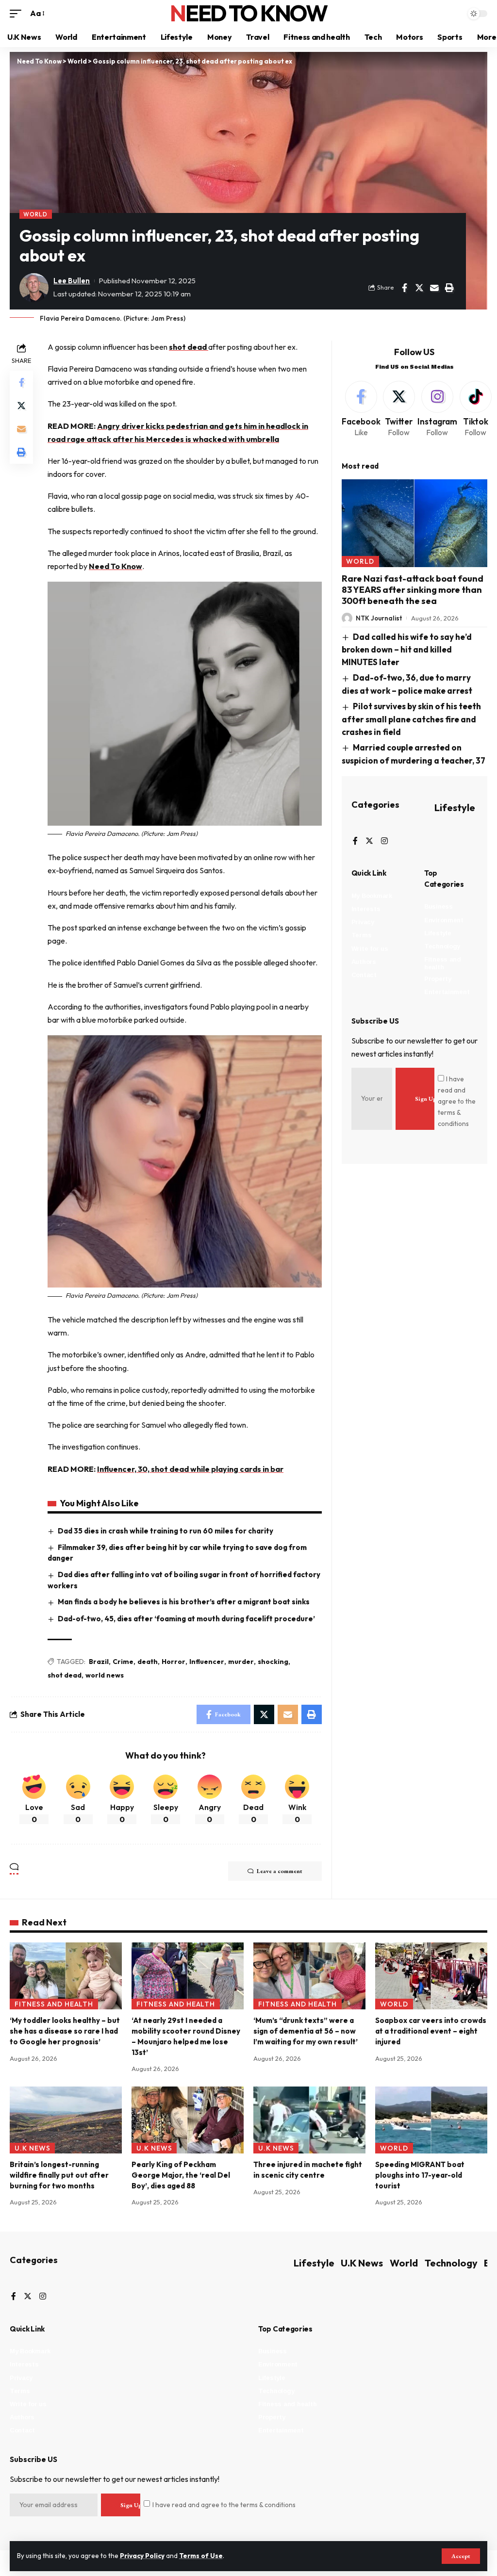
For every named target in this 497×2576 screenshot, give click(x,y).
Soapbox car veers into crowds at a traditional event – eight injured (431, 2031)
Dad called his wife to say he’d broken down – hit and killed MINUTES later (407, 649)
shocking (273, 1662)
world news (105, 1675)
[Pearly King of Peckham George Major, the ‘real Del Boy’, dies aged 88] (188, 2120)
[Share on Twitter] (419, 288)
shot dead (189, 347)
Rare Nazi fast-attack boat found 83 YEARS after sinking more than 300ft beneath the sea (413, 590)
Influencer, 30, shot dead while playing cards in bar (190, 1469)
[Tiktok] (476, 410)
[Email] (434, 288)
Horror (174, 1662)
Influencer (207, 1662)
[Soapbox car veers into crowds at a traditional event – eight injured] (431, 1976)
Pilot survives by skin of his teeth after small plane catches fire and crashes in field (412, 719)
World (35, 214)
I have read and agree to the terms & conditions (457, 1101)
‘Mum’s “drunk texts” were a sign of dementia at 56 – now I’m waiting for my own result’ (306, 2031)
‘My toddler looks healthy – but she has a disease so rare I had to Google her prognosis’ (65, 2031)
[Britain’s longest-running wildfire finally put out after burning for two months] (66, 2120)
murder (241, 1662)
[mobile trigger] (18, 13)
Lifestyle (455, 807)
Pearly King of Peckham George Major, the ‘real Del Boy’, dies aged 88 (181, 2175)
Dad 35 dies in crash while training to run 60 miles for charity (166, 1531)
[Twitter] (399, 410)
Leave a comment (280, 1871)
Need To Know (248, 13)
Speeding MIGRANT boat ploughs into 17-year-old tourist (420, 2175)
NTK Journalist (379, 618)
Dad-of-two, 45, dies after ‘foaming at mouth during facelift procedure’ (186, 1619)
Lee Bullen (72, 281)
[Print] (449, 288)
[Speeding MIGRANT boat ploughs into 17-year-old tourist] (431, 2120)
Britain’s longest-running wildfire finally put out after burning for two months (59, 2175)
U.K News (33, 2148)
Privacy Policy (142, 2556)
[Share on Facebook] (404, 288)
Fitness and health (54, 2004)
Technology (451, 2263)
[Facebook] (361, 410)
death (148, 1662)
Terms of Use (201, 2556)
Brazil (99, 1662)
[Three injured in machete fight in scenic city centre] (309, 2120)
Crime (123, 1662)
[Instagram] (437, 410)
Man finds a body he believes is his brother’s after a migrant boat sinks (184, 1602)
